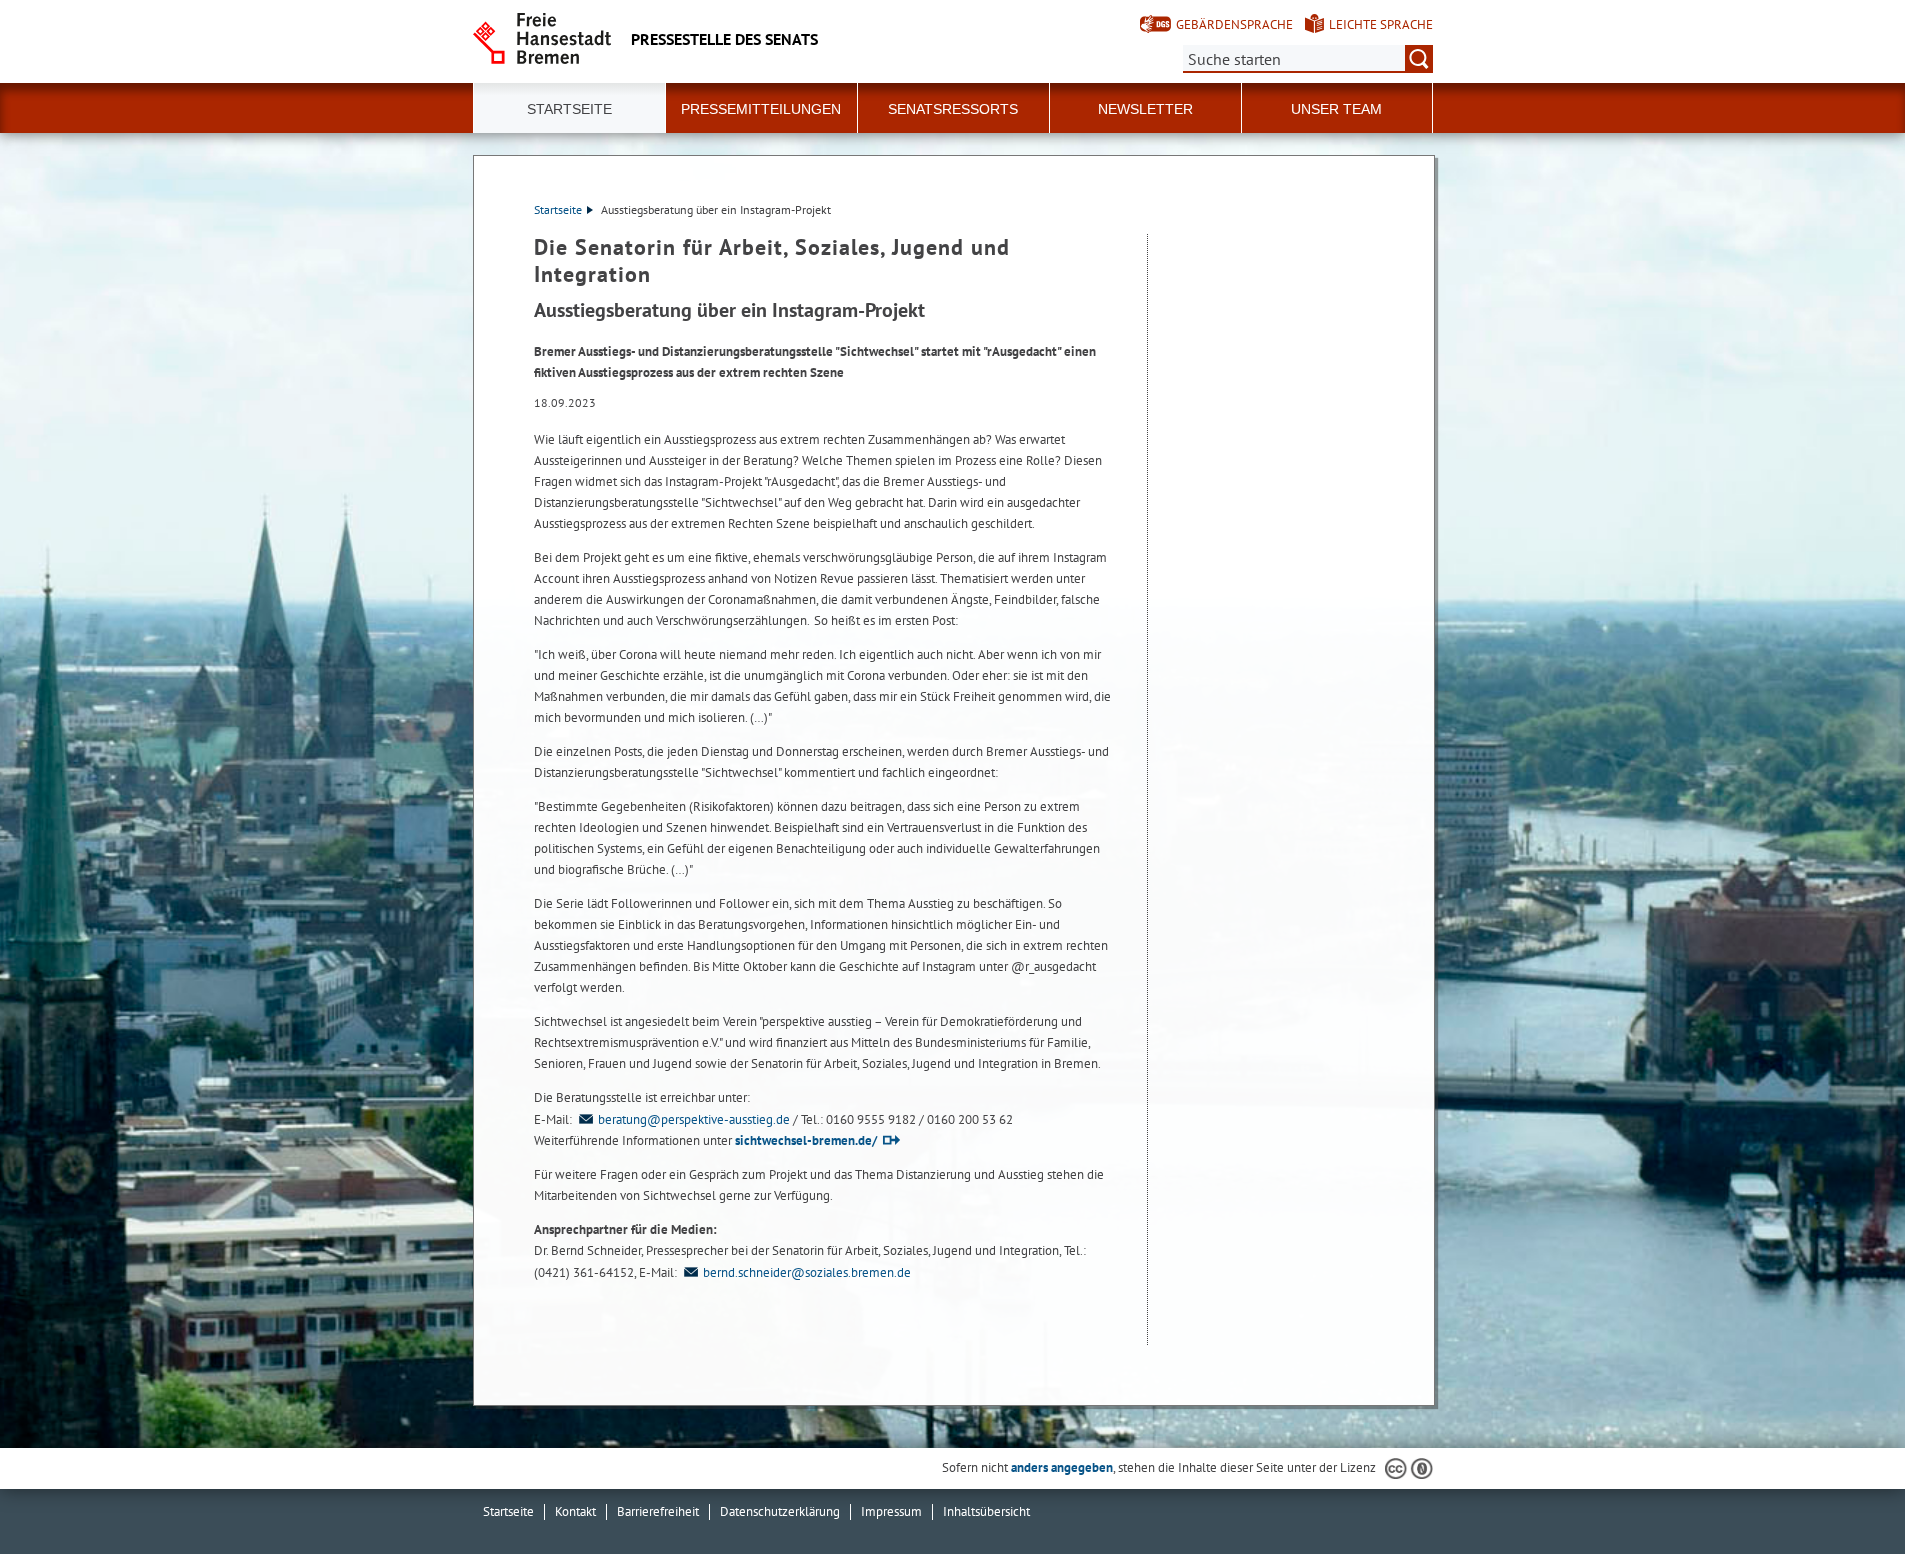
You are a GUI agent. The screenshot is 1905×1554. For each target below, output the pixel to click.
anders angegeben (1062, 1467)
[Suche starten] (1419, 59)
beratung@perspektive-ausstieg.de (694, 1119)
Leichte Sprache (1381, 24)
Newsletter (1145, 109)
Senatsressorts (953, 109)
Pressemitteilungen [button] (761, 109)
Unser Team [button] (1336, 109)
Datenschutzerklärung (780, 1511)
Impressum (891, 1511)
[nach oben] (1843, 1492)
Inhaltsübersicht (986, 1511)
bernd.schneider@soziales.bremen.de (807, 1272)
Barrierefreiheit (658, 1511)
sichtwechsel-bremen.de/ (806, 1140)
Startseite (569, 109)
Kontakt (575, 1511)
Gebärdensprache (1234, 24)
